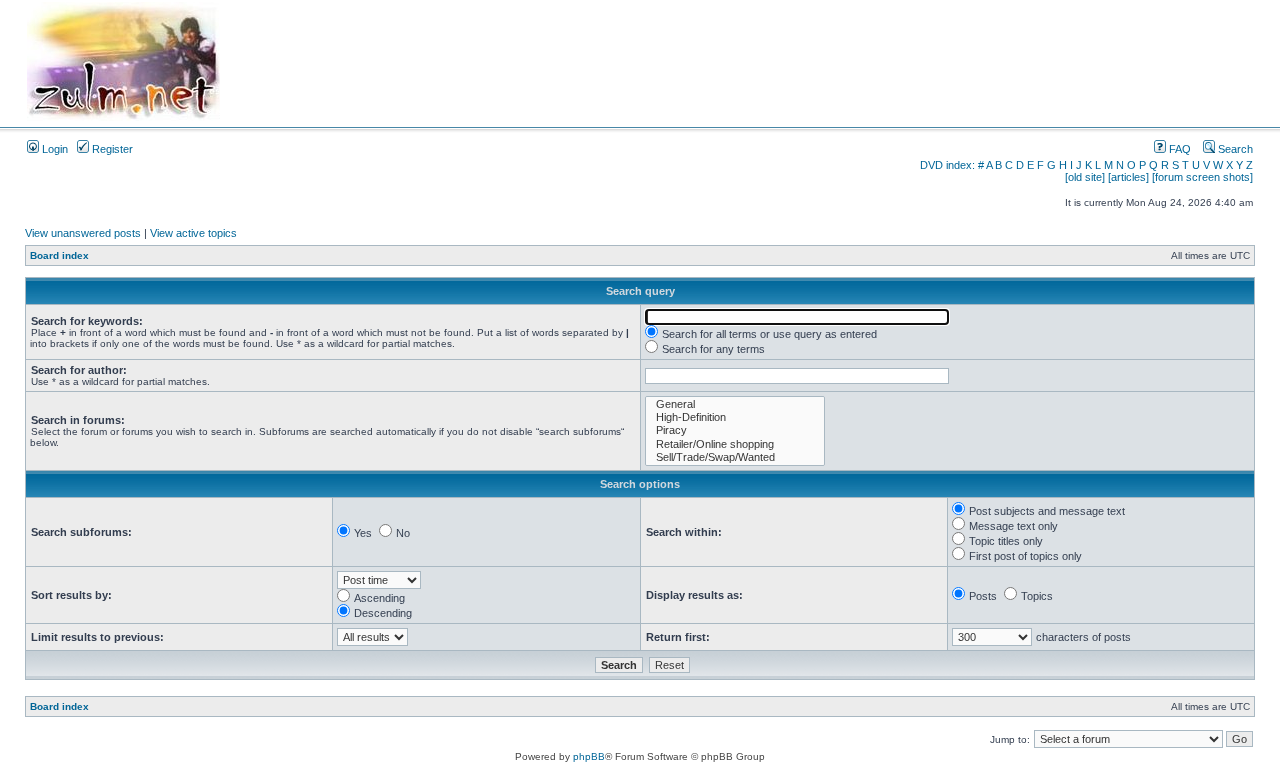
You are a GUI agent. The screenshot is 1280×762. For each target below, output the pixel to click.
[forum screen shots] (1202, 177)
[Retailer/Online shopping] (735, 444)
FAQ (1178, 149)
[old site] (1085, 177)
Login (53, 149)
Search (1234, 149)
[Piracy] (735, 430)
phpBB (589, 756)
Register (111, 149)
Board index (59, 255)
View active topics (193, 233)
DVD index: (947, 165)
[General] (735, 404)
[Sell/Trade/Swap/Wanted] (735, 457)
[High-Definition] (735, 417)
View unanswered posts (83, 233)
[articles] (1128, 177)
